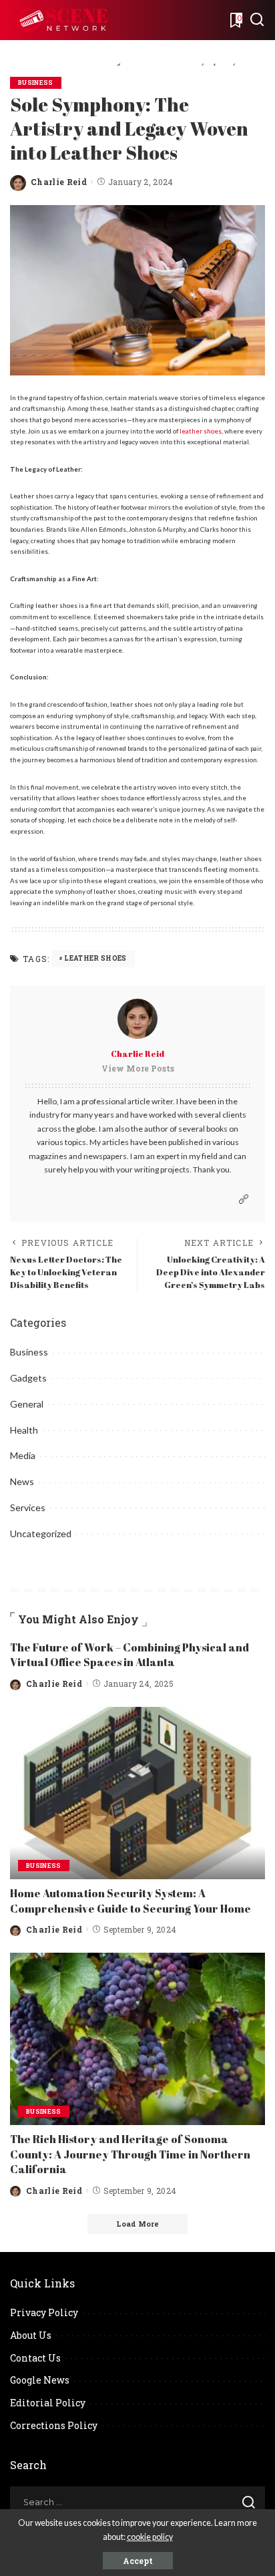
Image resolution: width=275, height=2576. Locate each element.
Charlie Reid (59, 182)
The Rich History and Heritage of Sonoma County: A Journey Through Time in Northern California (130, 2154)
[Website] (244, 1199)
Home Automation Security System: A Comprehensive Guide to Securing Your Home (130, 1901)
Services (28, 1507)
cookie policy (150, 2537)
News (22, 1481)
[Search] (257, 20)
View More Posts (138, 1068)
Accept (138, 2561)
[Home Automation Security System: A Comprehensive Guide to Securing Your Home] (137, 1793)
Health (24, 1430)
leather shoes (201, 431)
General (27, 1404)
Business (36, 83)
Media (23, 1455)
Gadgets (28, 1378)
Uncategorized (41, 1534)
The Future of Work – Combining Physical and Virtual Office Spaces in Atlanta (129, 1655)
